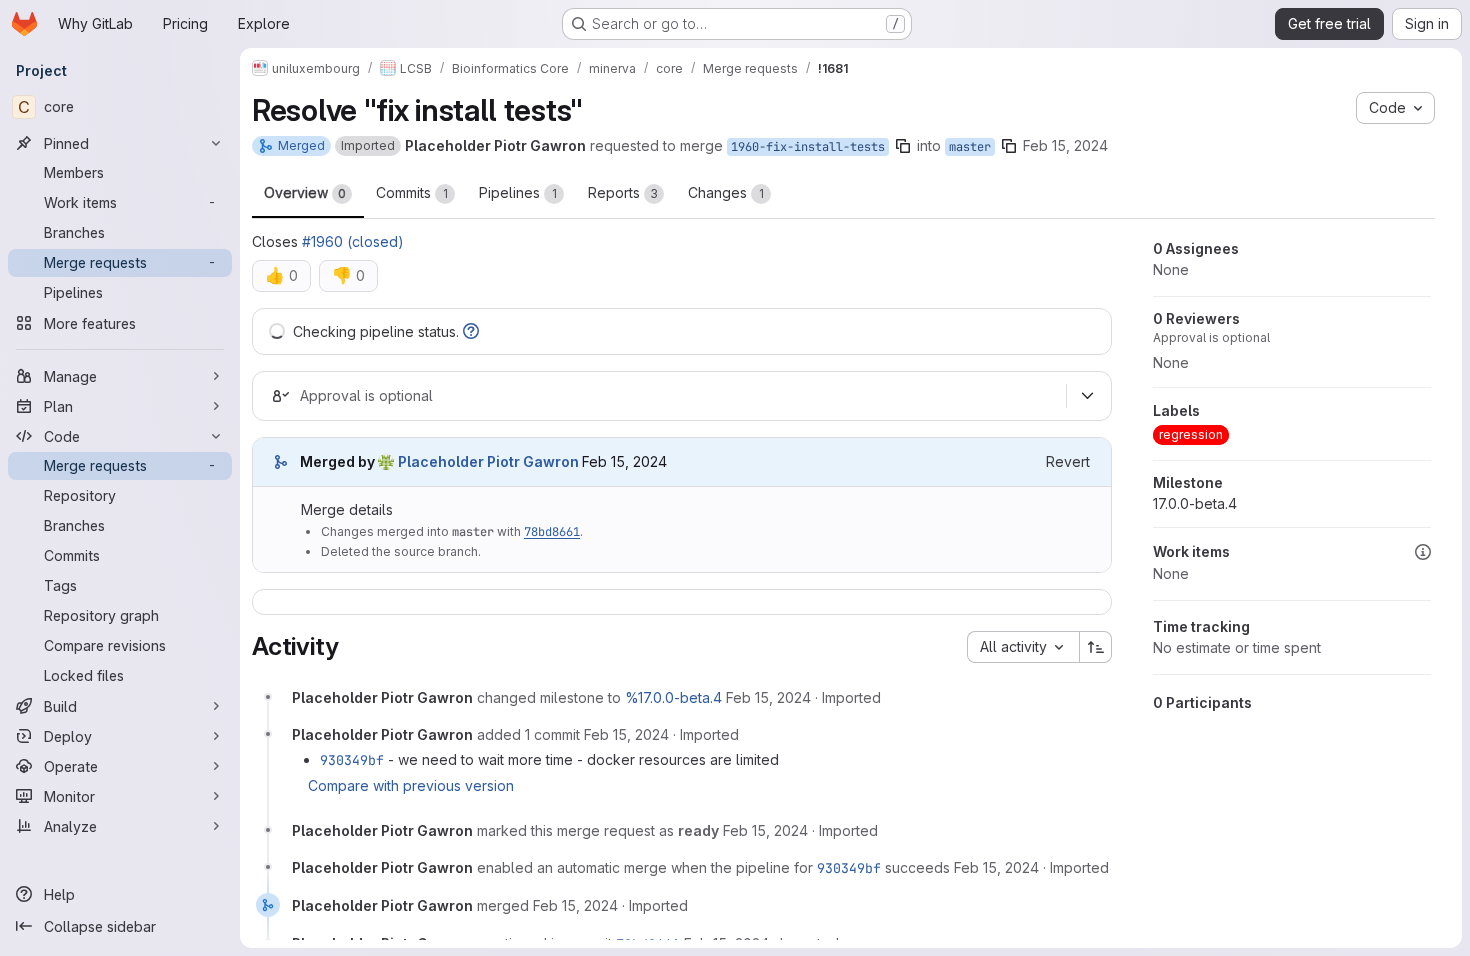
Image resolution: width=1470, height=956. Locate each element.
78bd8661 (552, 532)
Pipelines (518, 192)
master (970, 147)
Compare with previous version (411, 785)
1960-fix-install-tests (808, 147)
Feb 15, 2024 (1065, 145)
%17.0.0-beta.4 (673, 697)
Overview (305, 192)
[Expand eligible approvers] (1087, 396)
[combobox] (1023, 647)
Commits (412, 192)
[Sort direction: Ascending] (1096, 647)
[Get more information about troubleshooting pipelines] (471, 331)
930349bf (352, 760)
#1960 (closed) (353, 241)
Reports (623, 192)
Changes (726, 192)
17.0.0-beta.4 (1195, 503)
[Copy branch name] (903, 146)
